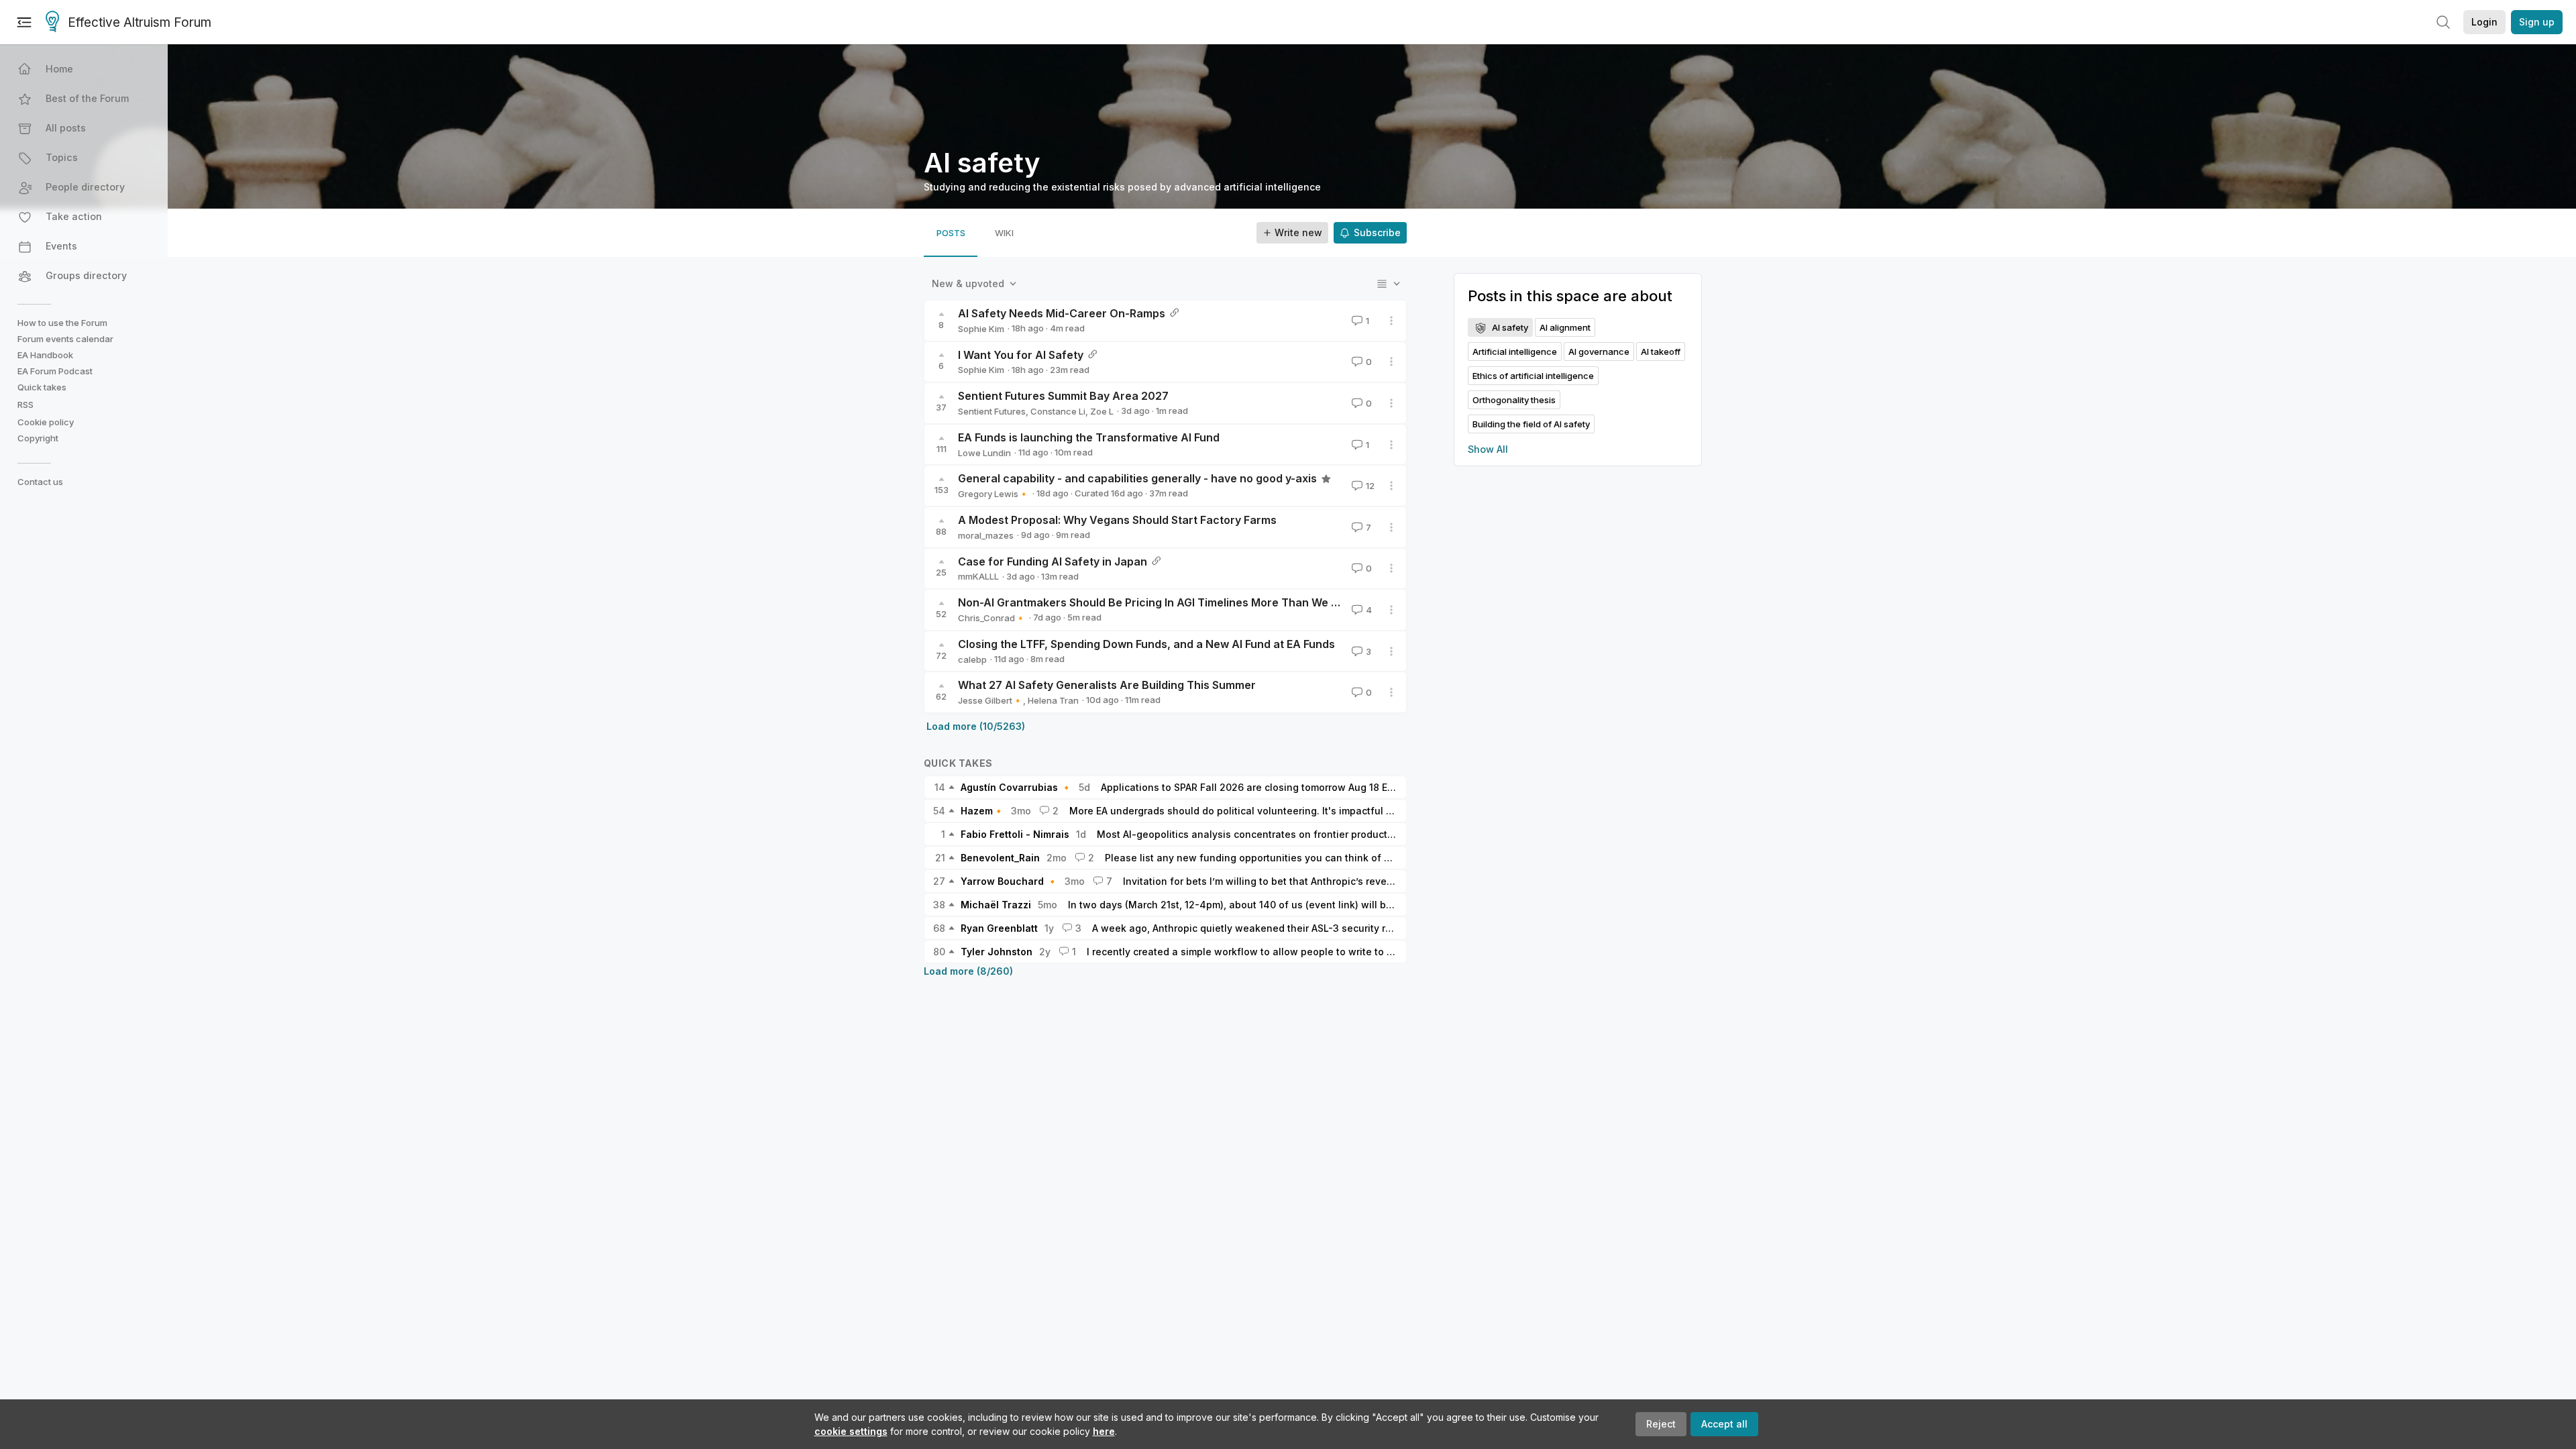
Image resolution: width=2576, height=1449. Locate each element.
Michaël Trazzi (996, 905)
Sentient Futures (992, 411)
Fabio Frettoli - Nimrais (1015, 834)
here (1104, 1431)
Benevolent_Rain (1000, 858)
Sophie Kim (981, 329)
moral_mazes (986, 535)
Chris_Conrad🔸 (992, 618)
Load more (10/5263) (976, 726)
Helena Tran (1053, 700)
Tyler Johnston (997, 952)
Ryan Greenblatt (999, 928)
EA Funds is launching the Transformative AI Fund (1089, 437)
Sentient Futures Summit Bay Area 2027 (1063, 396)
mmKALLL (978, 576)
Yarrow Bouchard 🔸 (1009, 881)
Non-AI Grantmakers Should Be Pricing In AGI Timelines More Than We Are (1154, 602)
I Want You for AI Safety (1021, 355)
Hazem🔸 (982, 811)
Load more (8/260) (968, 971)
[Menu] (24, 22)
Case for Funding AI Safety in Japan (1053, 561)
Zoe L (1102, 411)
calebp (972, 659)
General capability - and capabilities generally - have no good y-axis (1137, 478)
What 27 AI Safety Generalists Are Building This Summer (1107, 685)
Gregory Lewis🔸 (994, 494)
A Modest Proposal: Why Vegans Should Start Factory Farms (1117, 520)
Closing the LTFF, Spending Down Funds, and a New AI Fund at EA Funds (1146, 644)
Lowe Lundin (984, 453)
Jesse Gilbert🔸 (990, 700)
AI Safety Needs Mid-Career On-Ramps (1062, 313)
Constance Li (1058, 411)
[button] (85, 69)
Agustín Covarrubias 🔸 (1016, 787)
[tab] (951, 233)
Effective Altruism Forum (140, 22)
